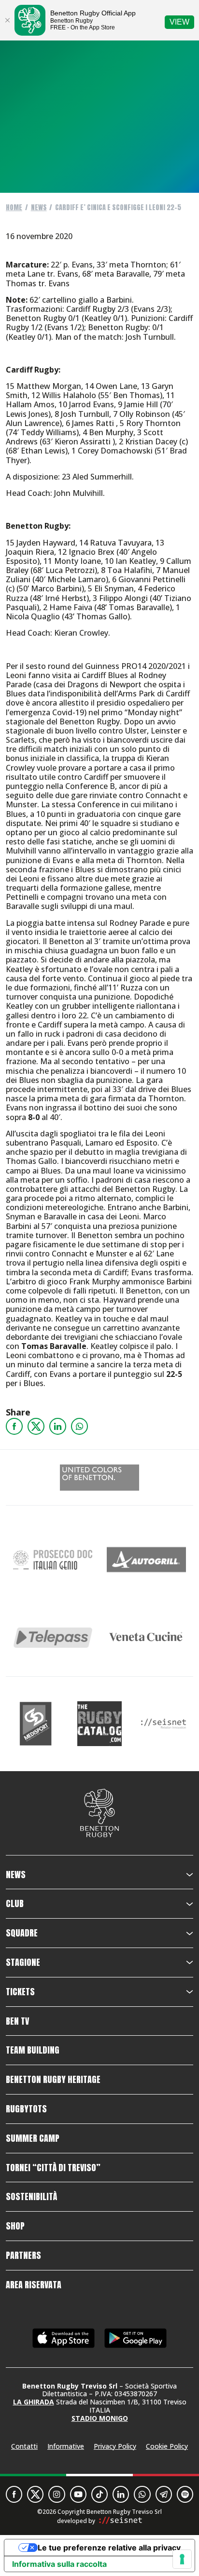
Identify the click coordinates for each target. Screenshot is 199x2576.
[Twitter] (36, 1426)
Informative (66, 2446)
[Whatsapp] (79, 1426)
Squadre (22, 1933)
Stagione (23, 1962)
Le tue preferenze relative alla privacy (109, 2548)
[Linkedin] (58, 1426)
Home (14, 207)
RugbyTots (26, 2109)
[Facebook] (14, 1426)
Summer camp (33, 2138)
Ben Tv (17, 2021)
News (39, 207)
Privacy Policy (115, 2446)
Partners (23, 2256)
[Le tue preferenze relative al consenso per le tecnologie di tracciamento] (182, 2559)
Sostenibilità (31, 2197)
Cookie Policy (167, 2446)
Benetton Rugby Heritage (53, 2080)
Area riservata (34, 2285)
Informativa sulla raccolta (59, 2564)
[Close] (7, 20)
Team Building (33, 2050)
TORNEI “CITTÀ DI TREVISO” (53, 2168)
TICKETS (20, 1992)
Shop (15, 2226)
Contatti (24, 2446)
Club (15, 1904)
